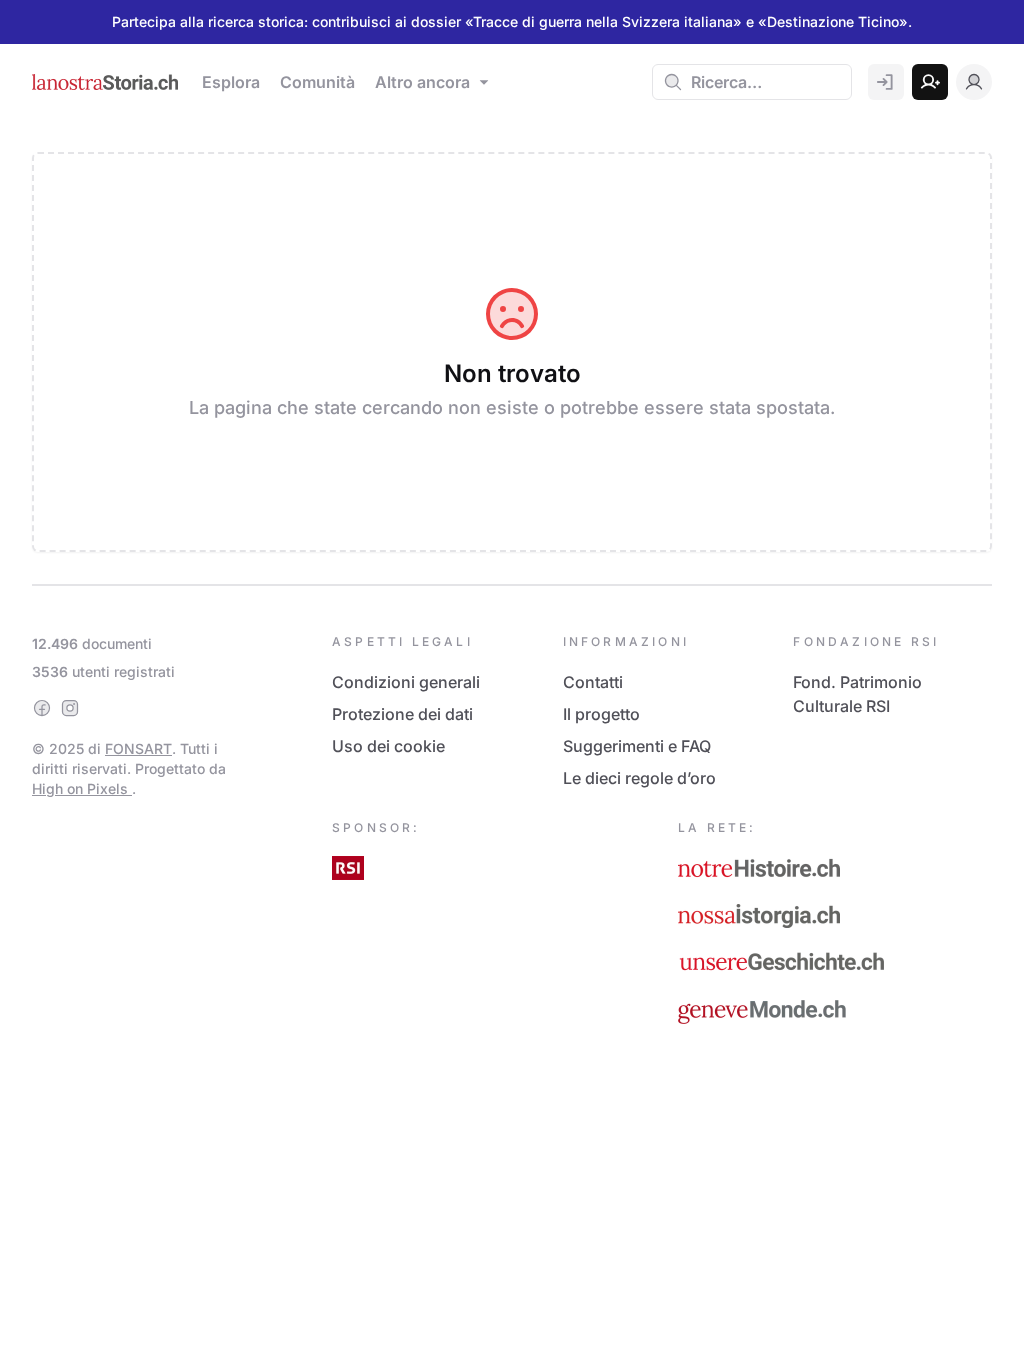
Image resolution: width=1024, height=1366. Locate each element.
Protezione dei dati (402, 714)
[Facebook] (42, 708)
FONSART (138, 748)
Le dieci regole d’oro (639, 778)
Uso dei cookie (388, 746)
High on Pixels (82, 788)
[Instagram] (70, 708)
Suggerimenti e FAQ (637, 746)
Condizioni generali (406, 682)
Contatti (593, 682)
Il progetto (601, 714)
